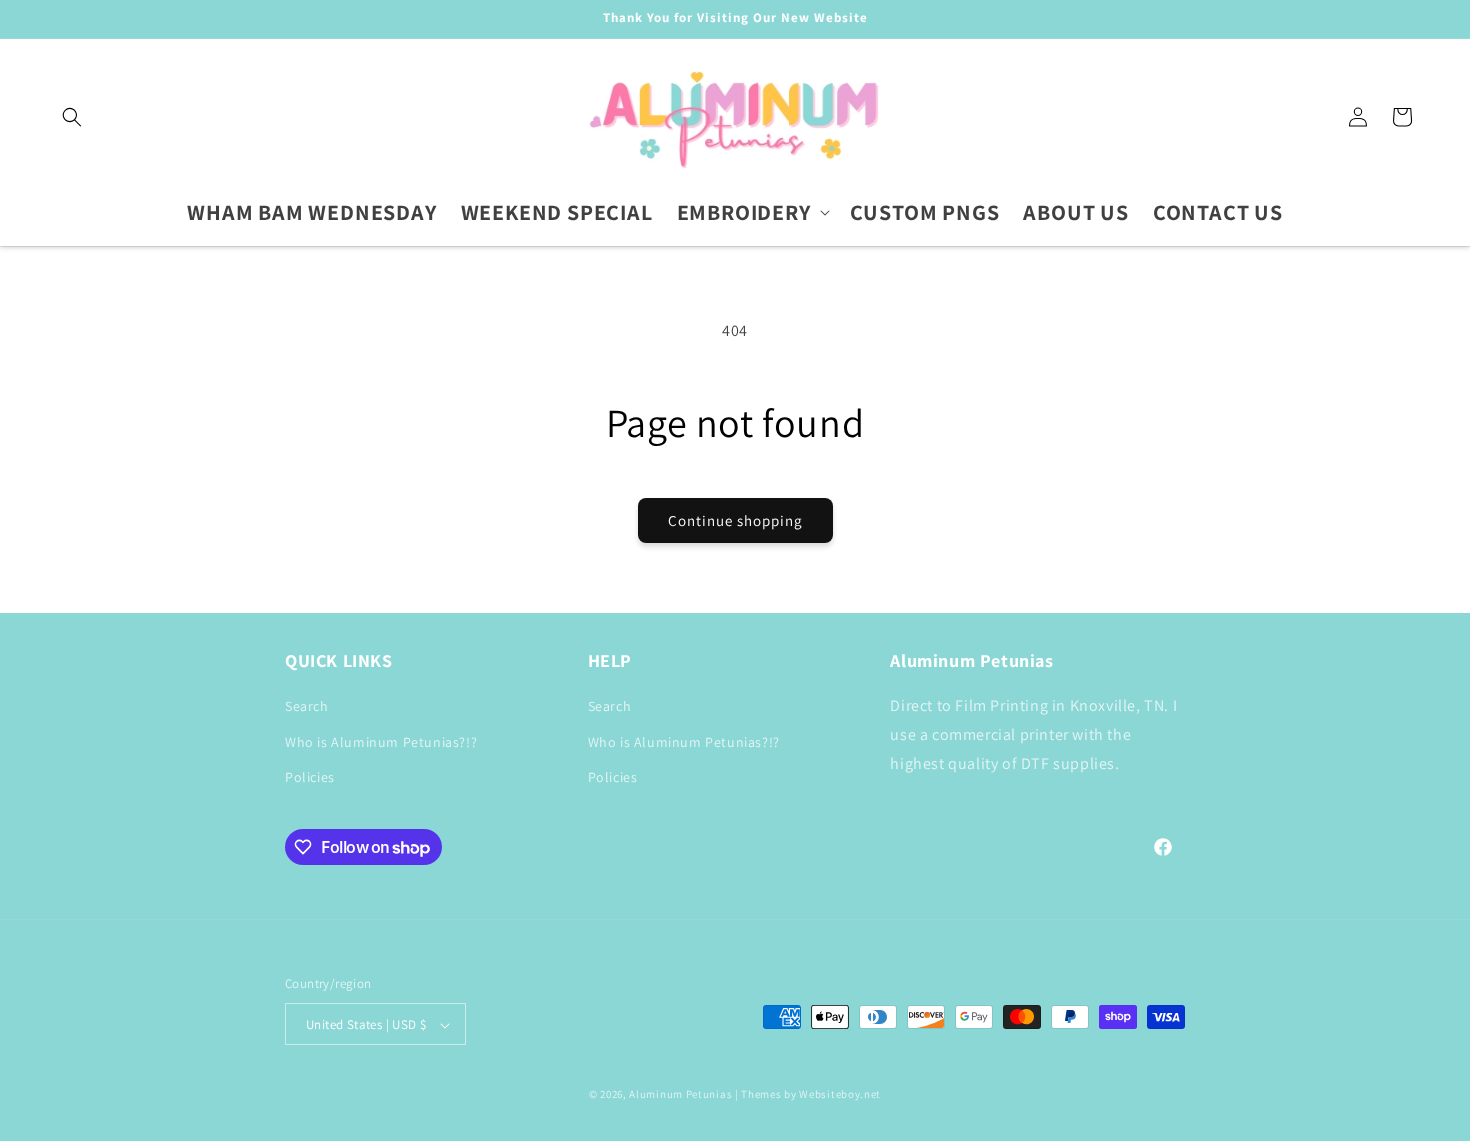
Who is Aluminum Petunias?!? (381, 742)
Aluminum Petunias (680, 1095)
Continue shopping (735, 520)
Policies (310, 777)
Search (307, 707)
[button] (72, 117)
